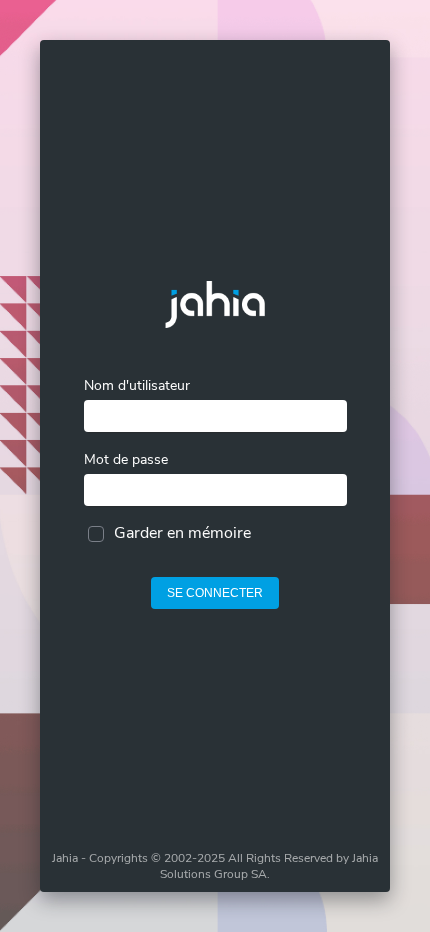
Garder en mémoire (182, 533)
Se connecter (215, 593)
